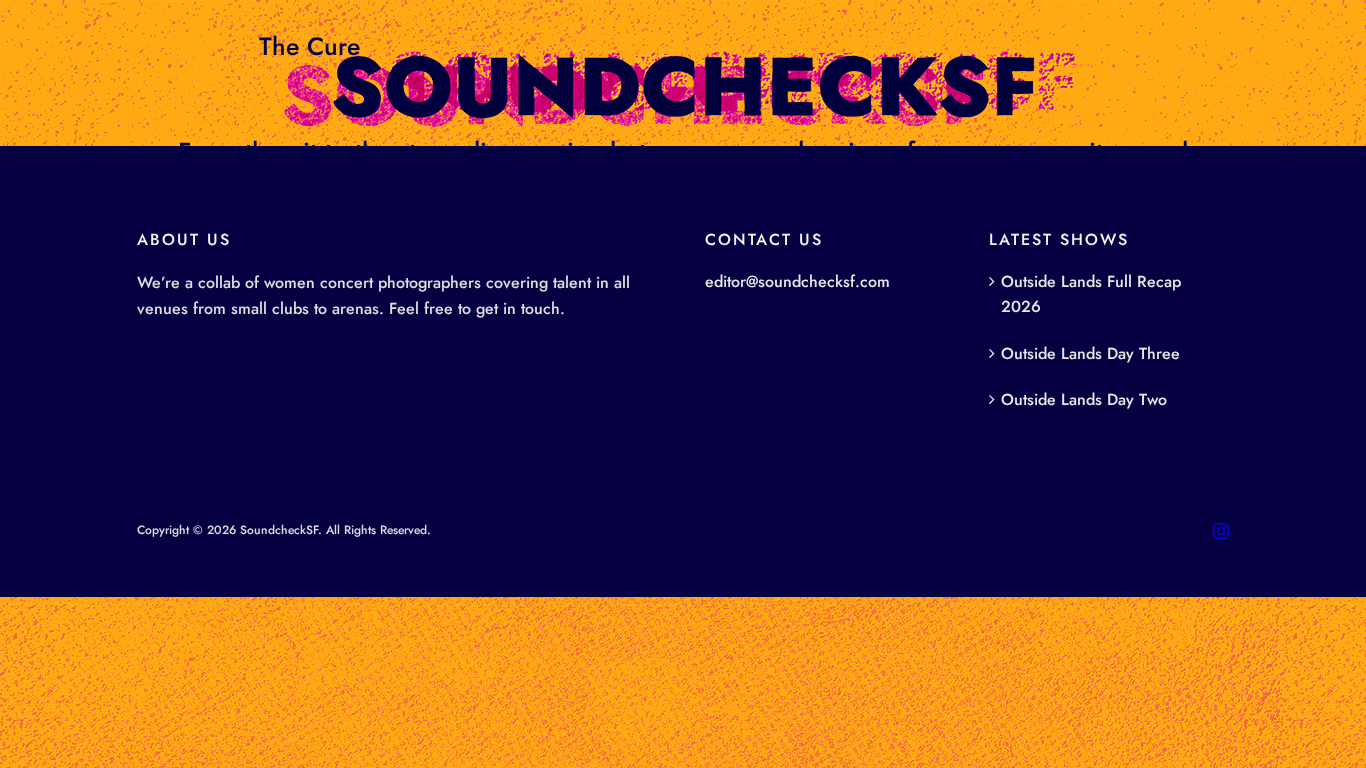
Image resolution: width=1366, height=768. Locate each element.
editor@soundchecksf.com (797, 281)
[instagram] (1221, 531)
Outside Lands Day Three (1090, 353)
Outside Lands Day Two (1084, 399)
